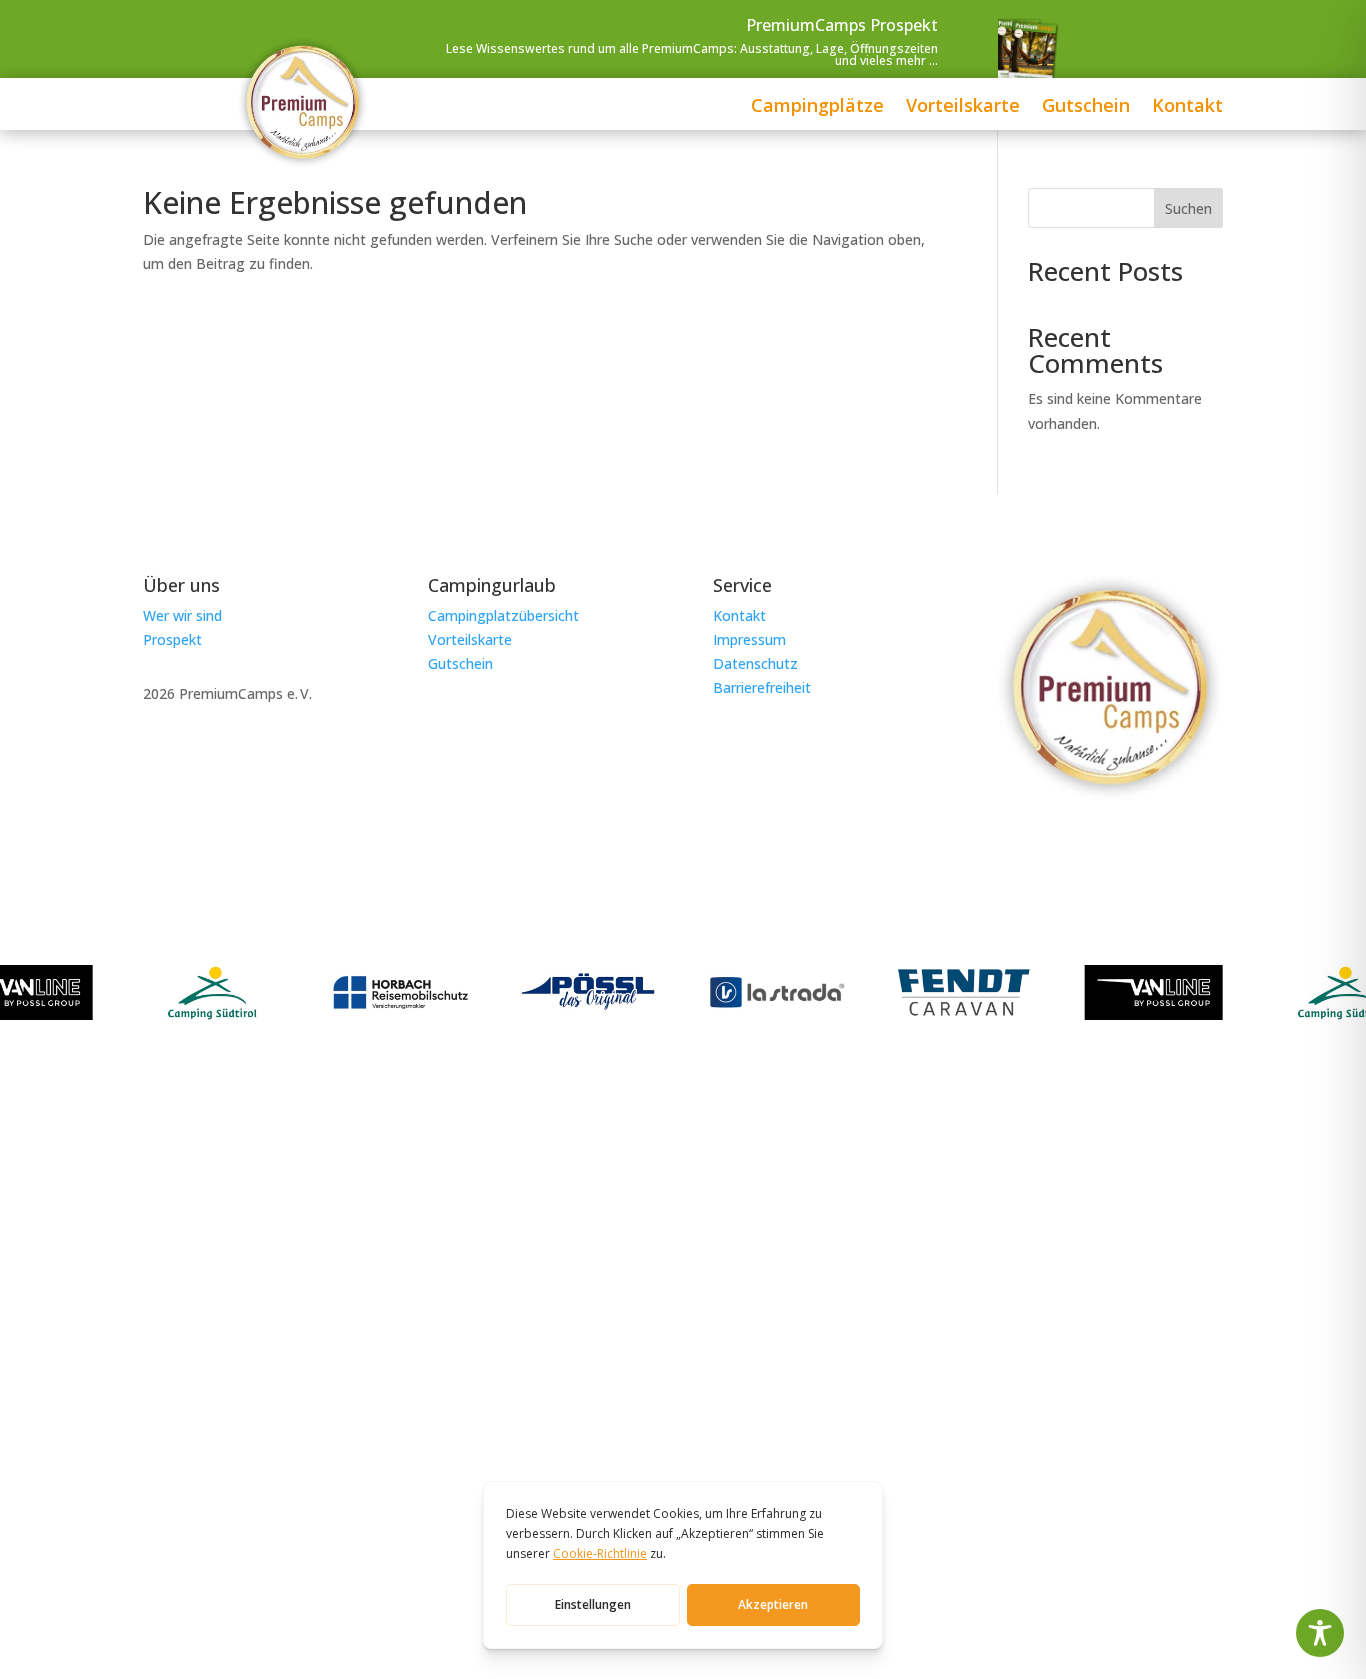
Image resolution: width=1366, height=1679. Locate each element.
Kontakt (1187, 107)
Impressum (749, 639)
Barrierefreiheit (762, 687)
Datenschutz (755, 663)
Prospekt (172, 639)
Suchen (1188, 208)
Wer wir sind (182, 615)
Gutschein (1086, 107)
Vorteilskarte (963, 107)
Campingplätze (817, 107)
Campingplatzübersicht (503, 615)
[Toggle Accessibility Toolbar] (1320, 1633)
